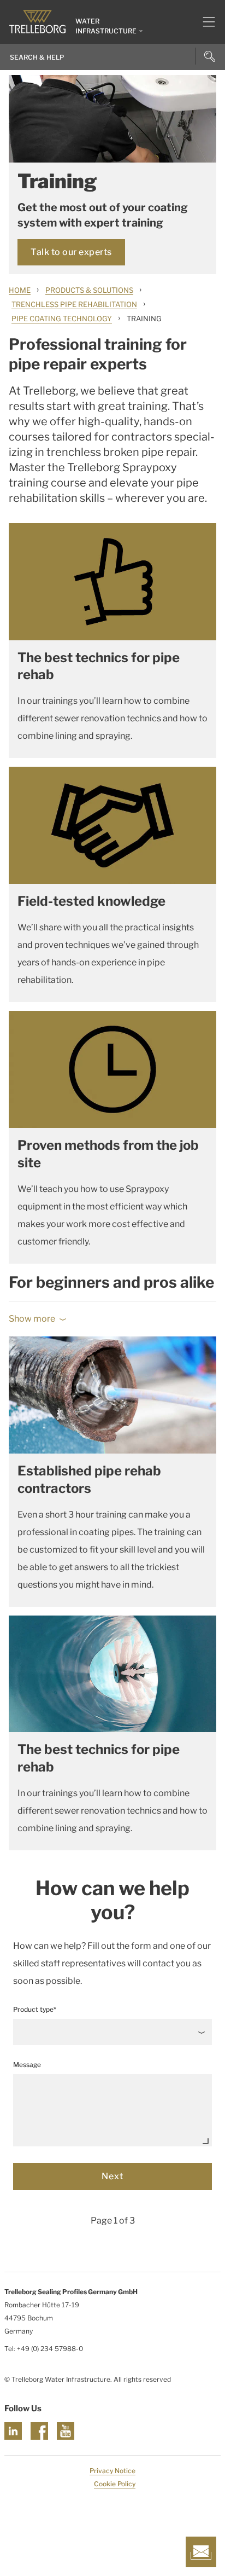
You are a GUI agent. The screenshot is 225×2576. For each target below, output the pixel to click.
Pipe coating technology (62, 319)
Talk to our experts (71, 252)
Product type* (35, 2009)
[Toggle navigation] (205, 22)
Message (27, 2065)
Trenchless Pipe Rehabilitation (74, 304)
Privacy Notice (112, 2471)
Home (20, 290)
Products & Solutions (89, 290)
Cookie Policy (115, 2484)
